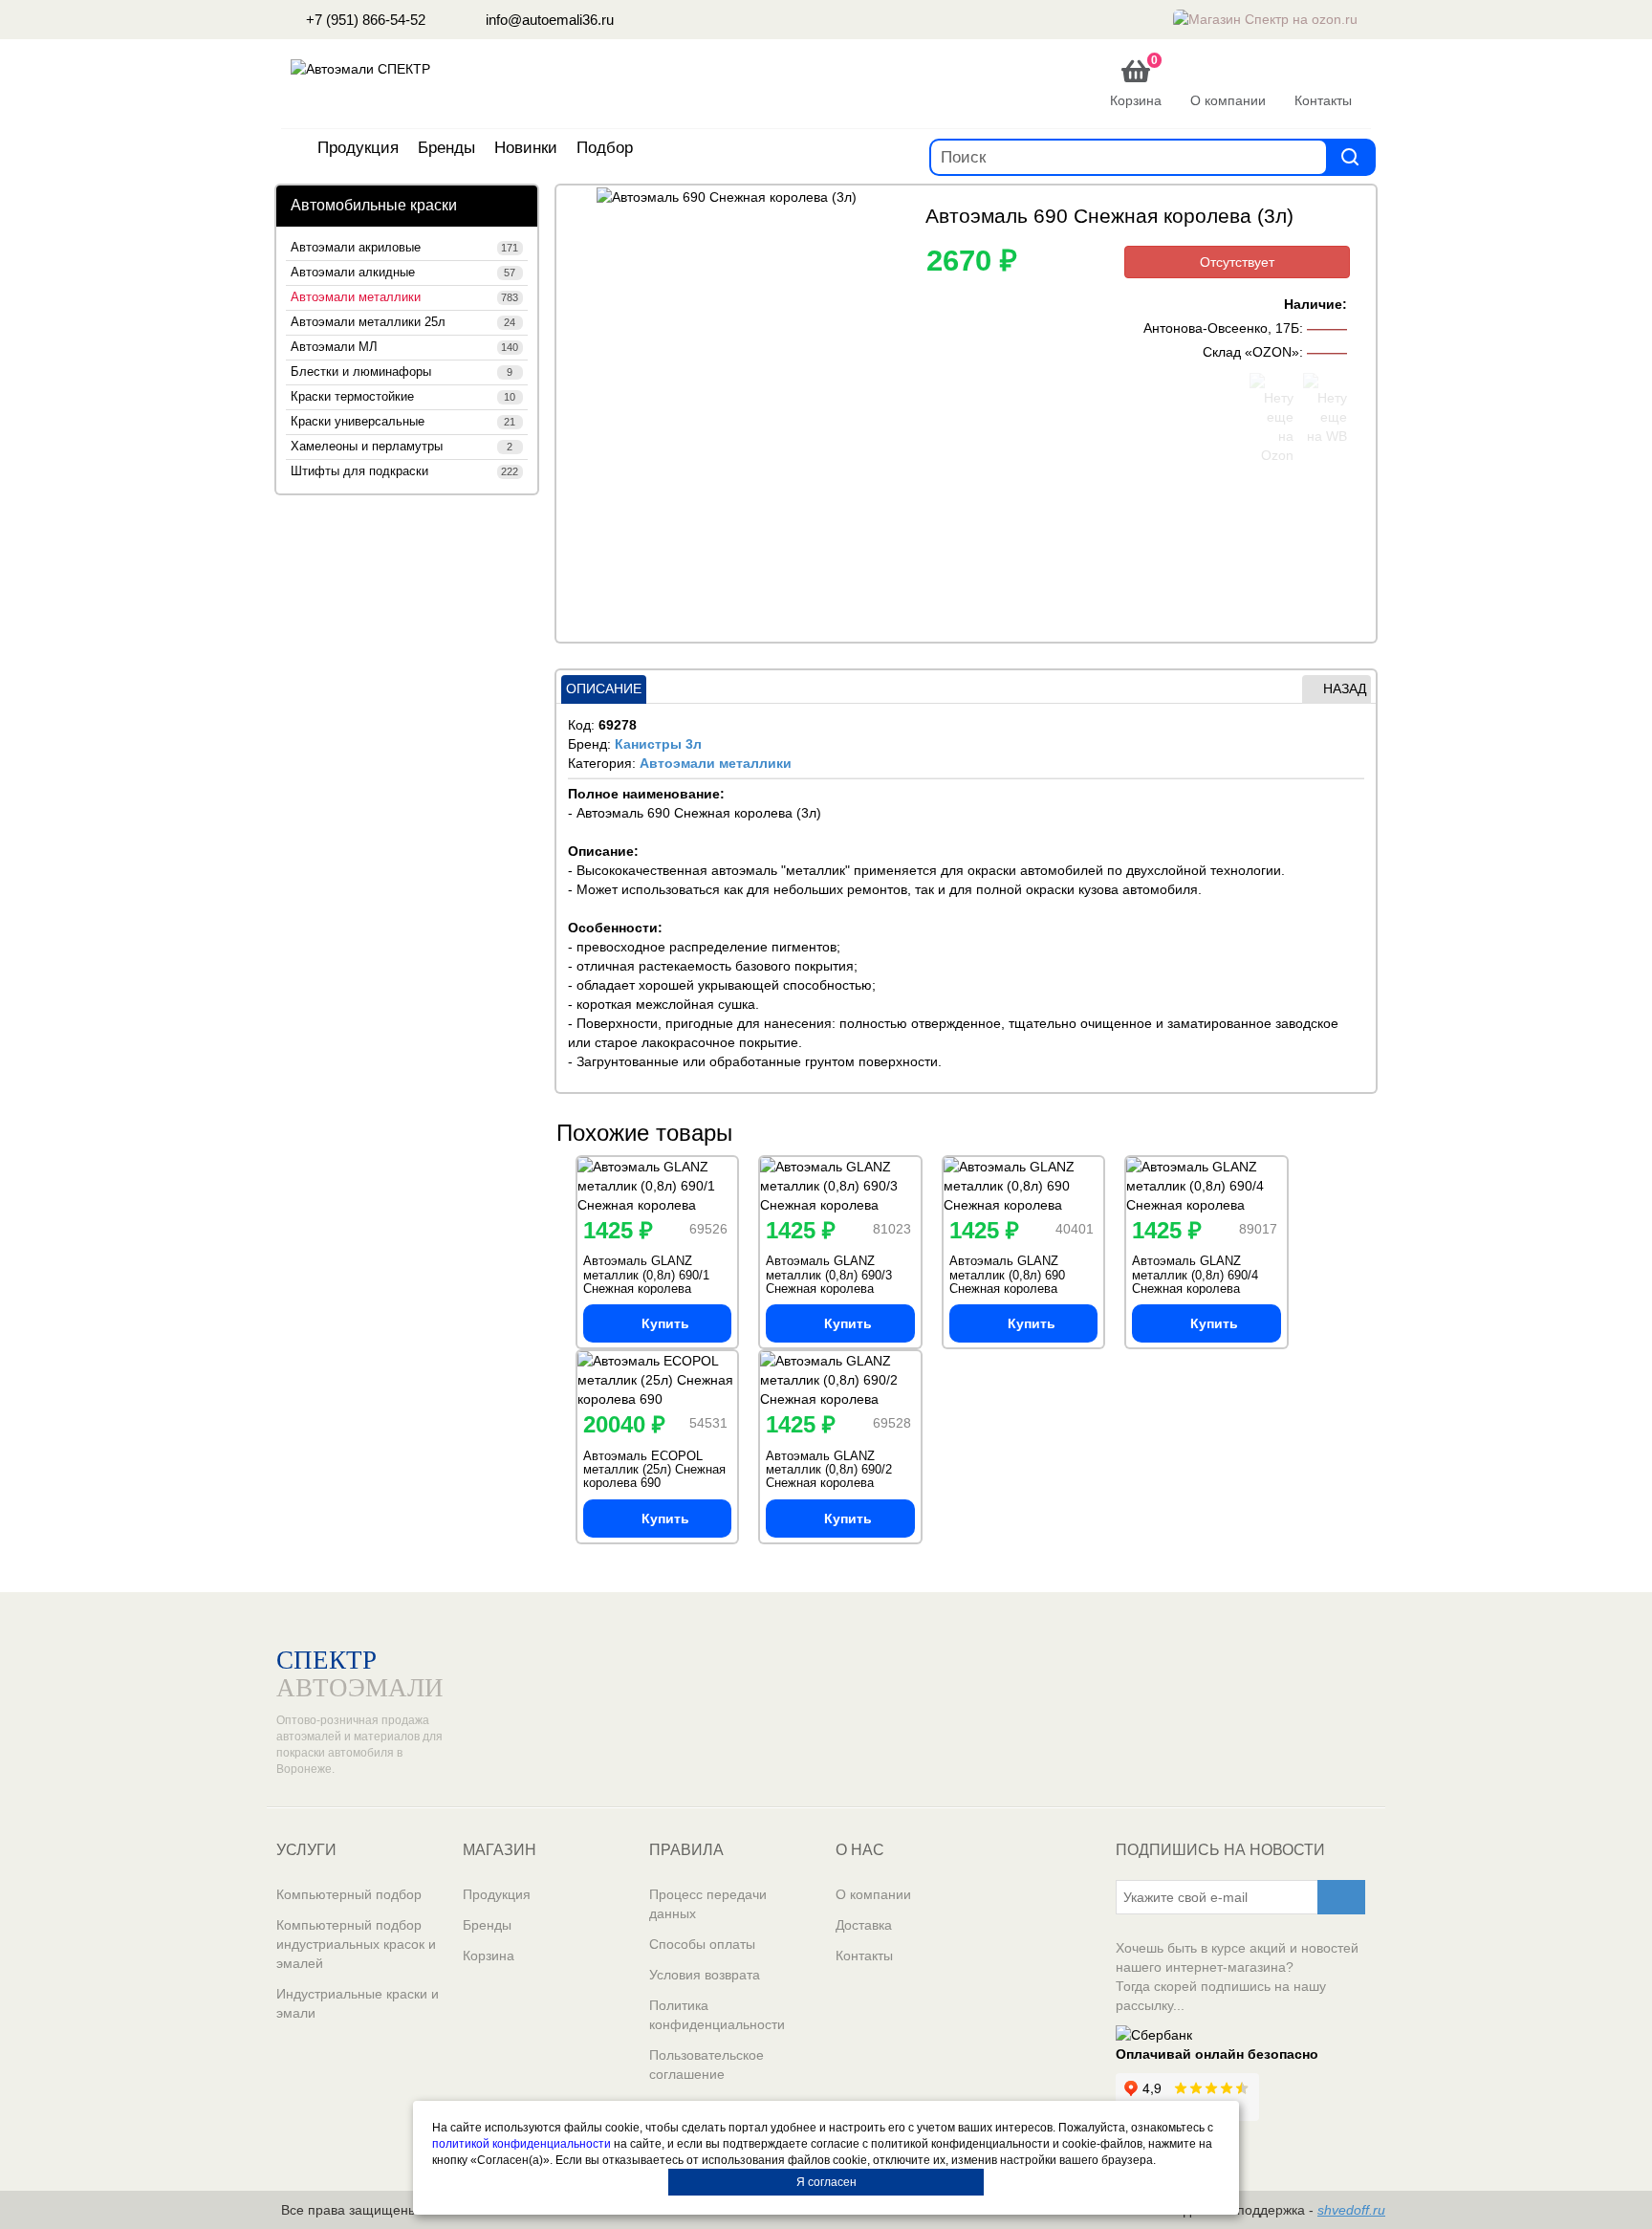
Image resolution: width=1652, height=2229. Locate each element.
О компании (873, 1894)
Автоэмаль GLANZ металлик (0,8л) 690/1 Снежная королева (646, 1275)
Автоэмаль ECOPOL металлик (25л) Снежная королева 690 (654, 1470)
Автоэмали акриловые (404, 248)
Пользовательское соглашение (706, 2065)
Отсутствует (1237, 262)
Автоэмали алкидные (403, 273)
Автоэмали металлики (404, 297)
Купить (665, 1323)
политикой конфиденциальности (522, 2144)
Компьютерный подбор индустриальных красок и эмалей (356, 1944)
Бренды (446, 148)
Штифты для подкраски (404, 471)
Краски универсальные (403, 422)
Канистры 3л (658, 744)
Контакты (864, 1956)
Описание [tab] (604, 688)
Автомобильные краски (374, 205)
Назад (1345, 688)
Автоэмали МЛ (404, 347)
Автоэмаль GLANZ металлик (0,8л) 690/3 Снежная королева (829, 1275)
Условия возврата (705, 1975)
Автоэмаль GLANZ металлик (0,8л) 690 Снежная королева (1007, 1275)
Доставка (864, 1925)
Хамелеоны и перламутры (402, 447)
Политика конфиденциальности (717, 2015)
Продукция (358, 148)
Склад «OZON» (1251, 352)
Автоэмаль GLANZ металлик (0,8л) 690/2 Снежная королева (829, 1470)
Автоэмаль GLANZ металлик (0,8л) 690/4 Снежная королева (1195, 1275)
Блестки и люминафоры (402, 372)
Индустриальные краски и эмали (358, 2003)
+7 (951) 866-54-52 (364, 20)
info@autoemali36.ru (548, 20)
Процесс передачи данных (708, 1904)
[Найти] (1350, 156)
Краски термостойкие (403, 397)
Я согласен (826, 2182)
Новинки (526, 148)
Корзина (489, 1956)
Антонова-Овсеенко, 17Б (1221, 328)
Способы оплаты (702, 1944)
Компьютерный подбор (349, 1894)
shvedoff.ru (1351, 2210)
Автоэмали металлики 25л (403, 322)
